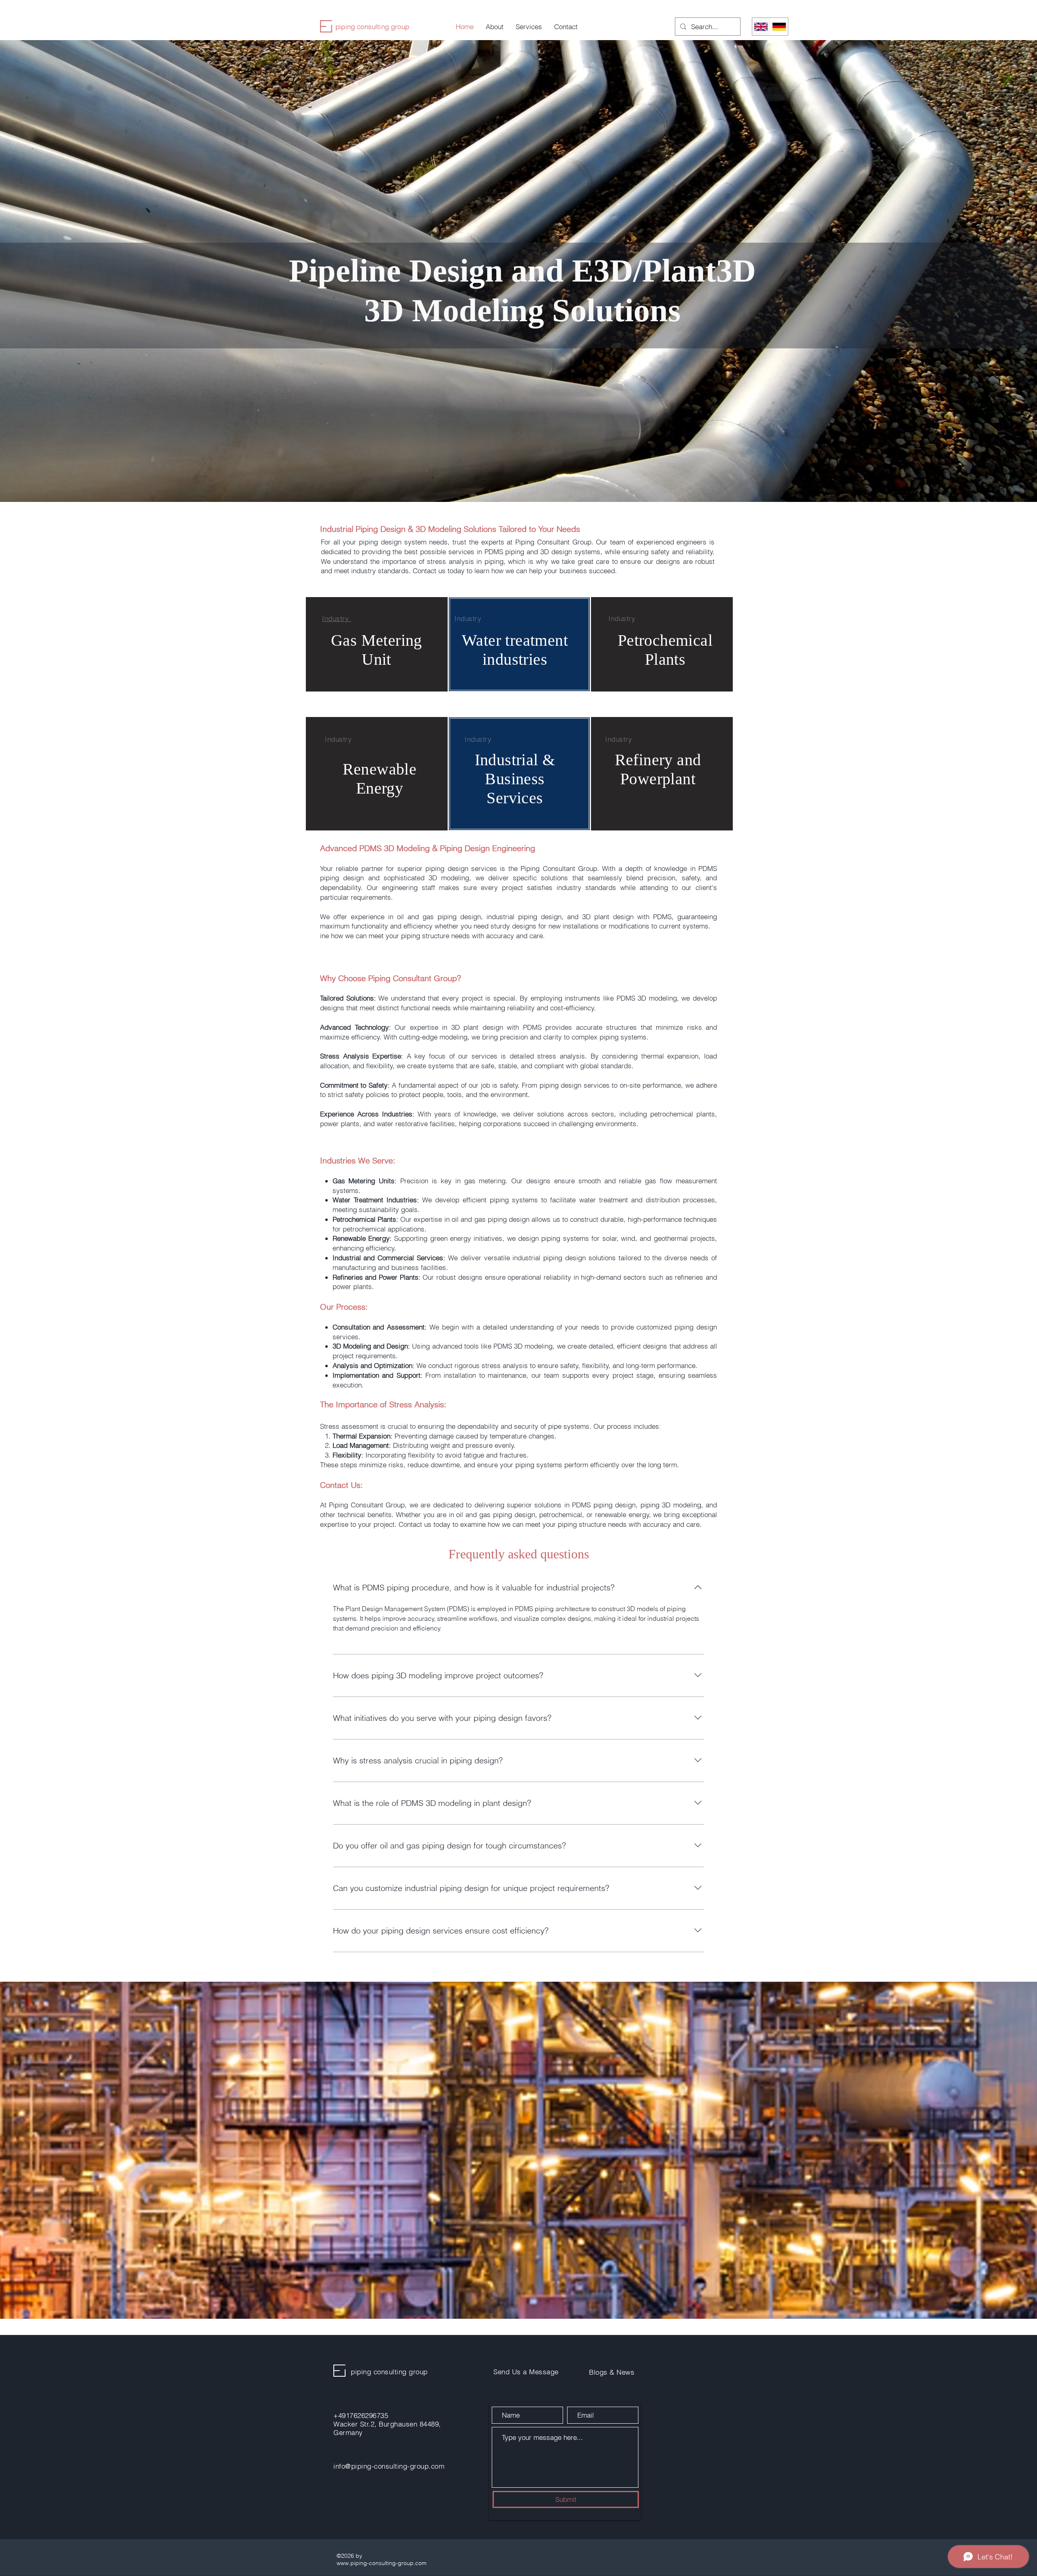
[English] (761, 27)
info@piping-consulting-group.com (389, 2466)
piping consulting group (372, 27)
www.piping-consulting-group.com (382, 2563)
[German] (779, 27)
